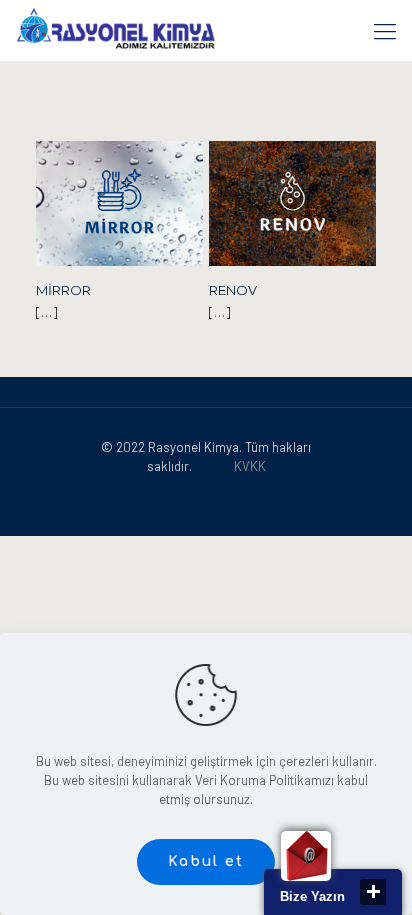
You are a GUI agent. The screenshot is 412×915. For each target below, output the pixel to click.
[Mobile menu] (385, 30)
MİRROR (63, 290)
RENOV (233, 290)
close (373, 892)
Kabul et (206, 861)
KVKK (250, 466)
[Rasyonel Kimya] (115, 30)
